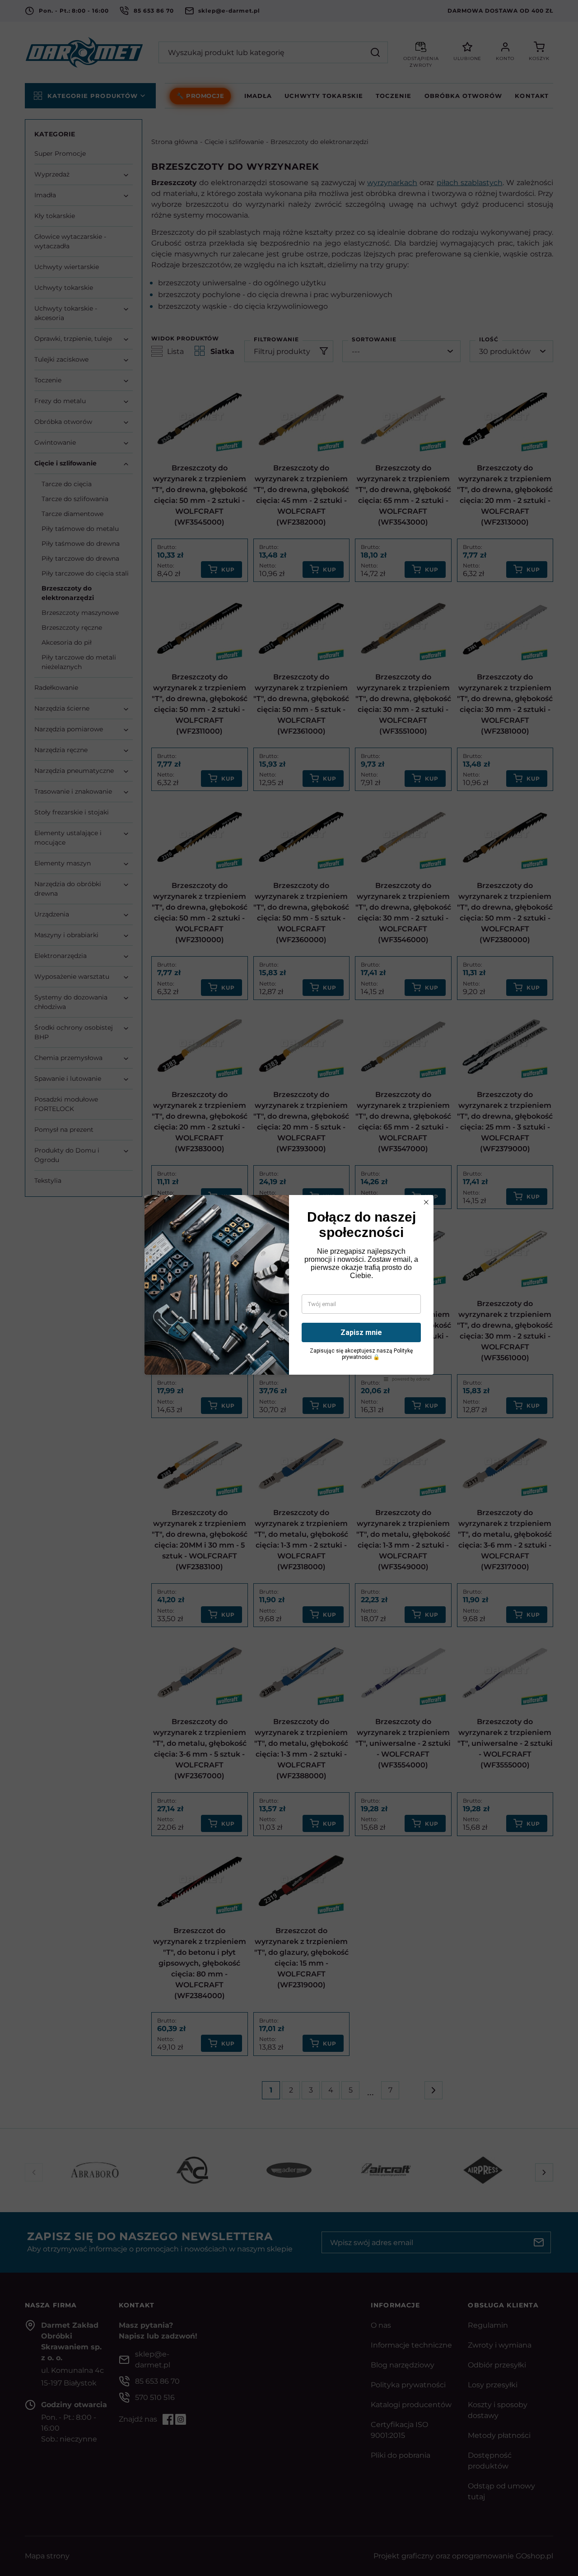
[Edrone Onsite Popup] (289, 1288)
